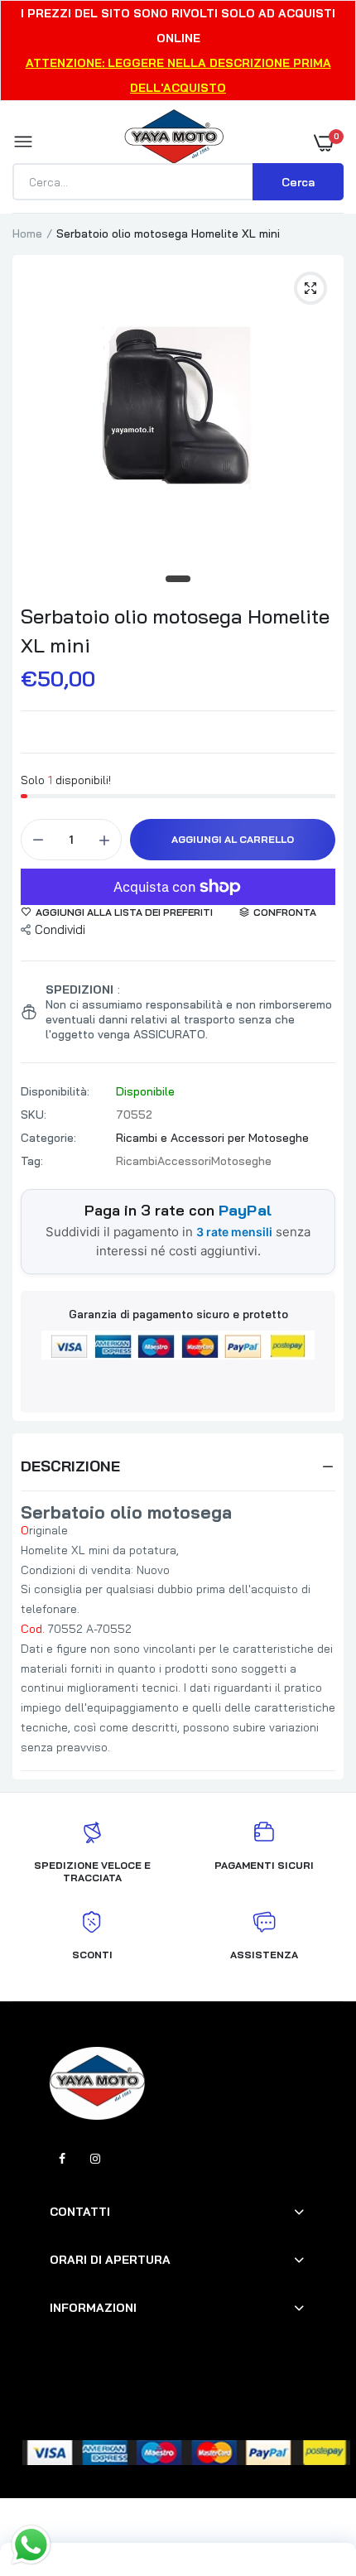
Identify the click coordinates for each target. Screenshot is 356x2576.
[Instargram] (95, 2159)
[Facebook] (62, 2159)
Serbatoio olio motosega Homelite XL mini (175, 631)
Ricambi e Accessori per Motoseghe (212, 1138)
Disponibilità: (55, 1091)
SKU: (34, 1115)
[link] (310, 2472)
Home (27, 234)
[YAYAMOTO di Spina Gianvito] (174, 142)
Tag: (32, 1161)
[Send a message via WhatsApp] (31, 2545)
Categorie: (48, 1138)
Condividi (60, 929)
